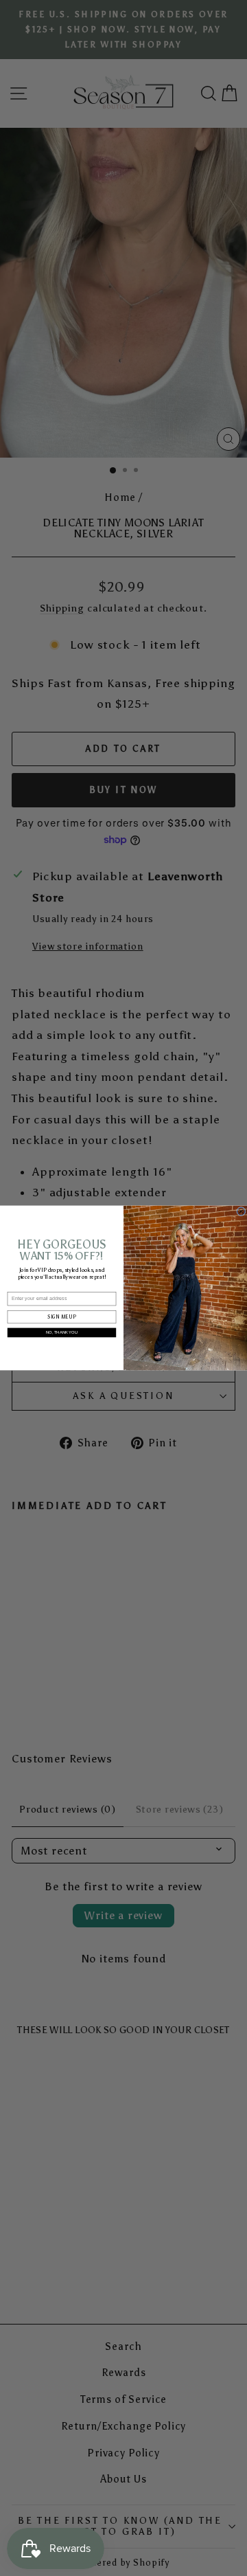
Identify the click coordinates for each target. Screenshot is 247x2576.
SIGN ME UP (61, 1318)
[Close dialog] (242, 1211)
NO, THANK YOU (62, 1332)
